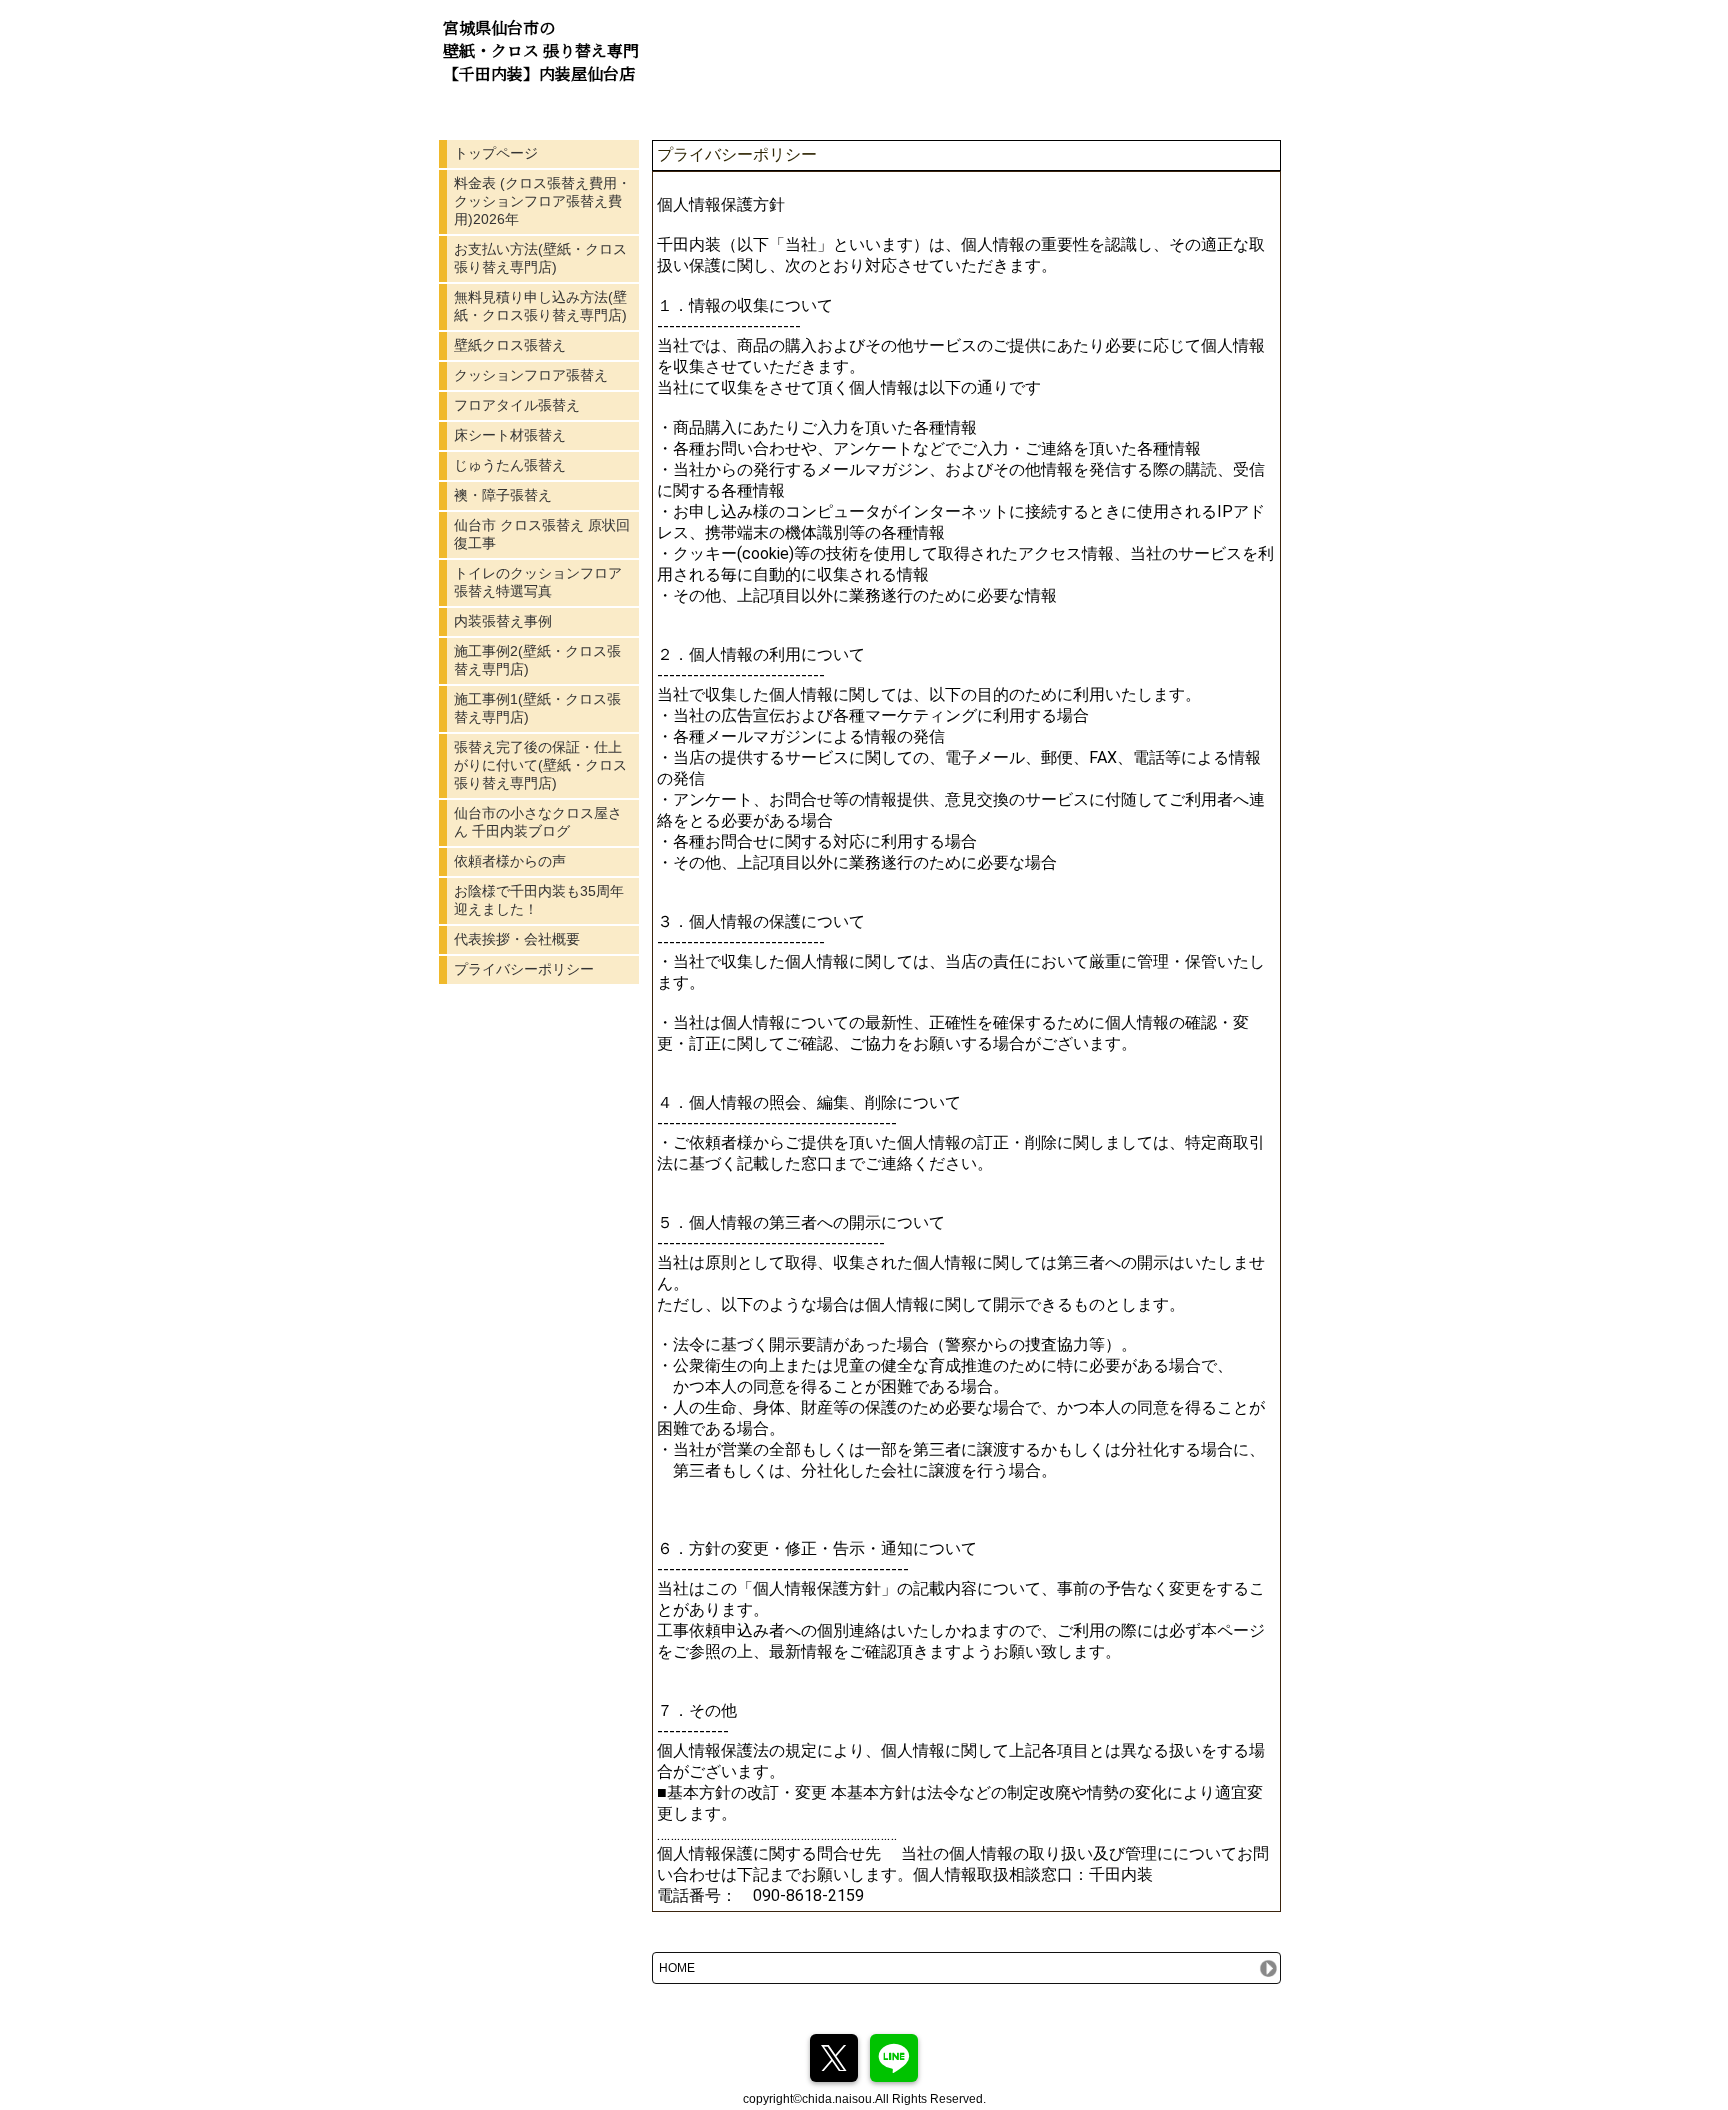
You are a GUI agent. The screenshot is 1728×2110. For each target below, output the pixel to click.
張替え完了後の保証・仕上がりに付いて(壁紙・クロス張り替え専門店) (540, 765)
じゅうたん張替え (510, 465)
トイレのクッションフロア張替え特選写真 (538, 582)
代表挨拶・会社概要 (517, 939)
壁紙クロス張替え (510, 345)
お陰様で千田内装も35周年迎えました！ (539, 900)
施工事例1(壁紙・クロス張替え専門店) (537, 708)
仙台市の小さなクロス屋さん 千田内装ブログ (538, 822)
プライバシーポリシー (524, 969)
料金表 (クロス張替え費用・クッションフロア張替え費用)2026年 (542, 201)
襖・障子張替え (503, 495)
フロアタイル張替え (517, 405)
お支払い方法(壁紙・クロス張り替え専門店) (540, 258)
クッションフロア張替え (531, 375)
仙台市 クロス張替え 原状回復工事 (542, 534)
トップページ (496, 153)
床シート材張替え (510, 435)
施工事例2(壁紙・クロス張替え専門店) (537, 660)
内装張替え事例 (503, 621)
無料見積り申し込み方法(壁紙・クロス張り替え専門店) (540, 306)
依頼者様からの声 (510, 861)
